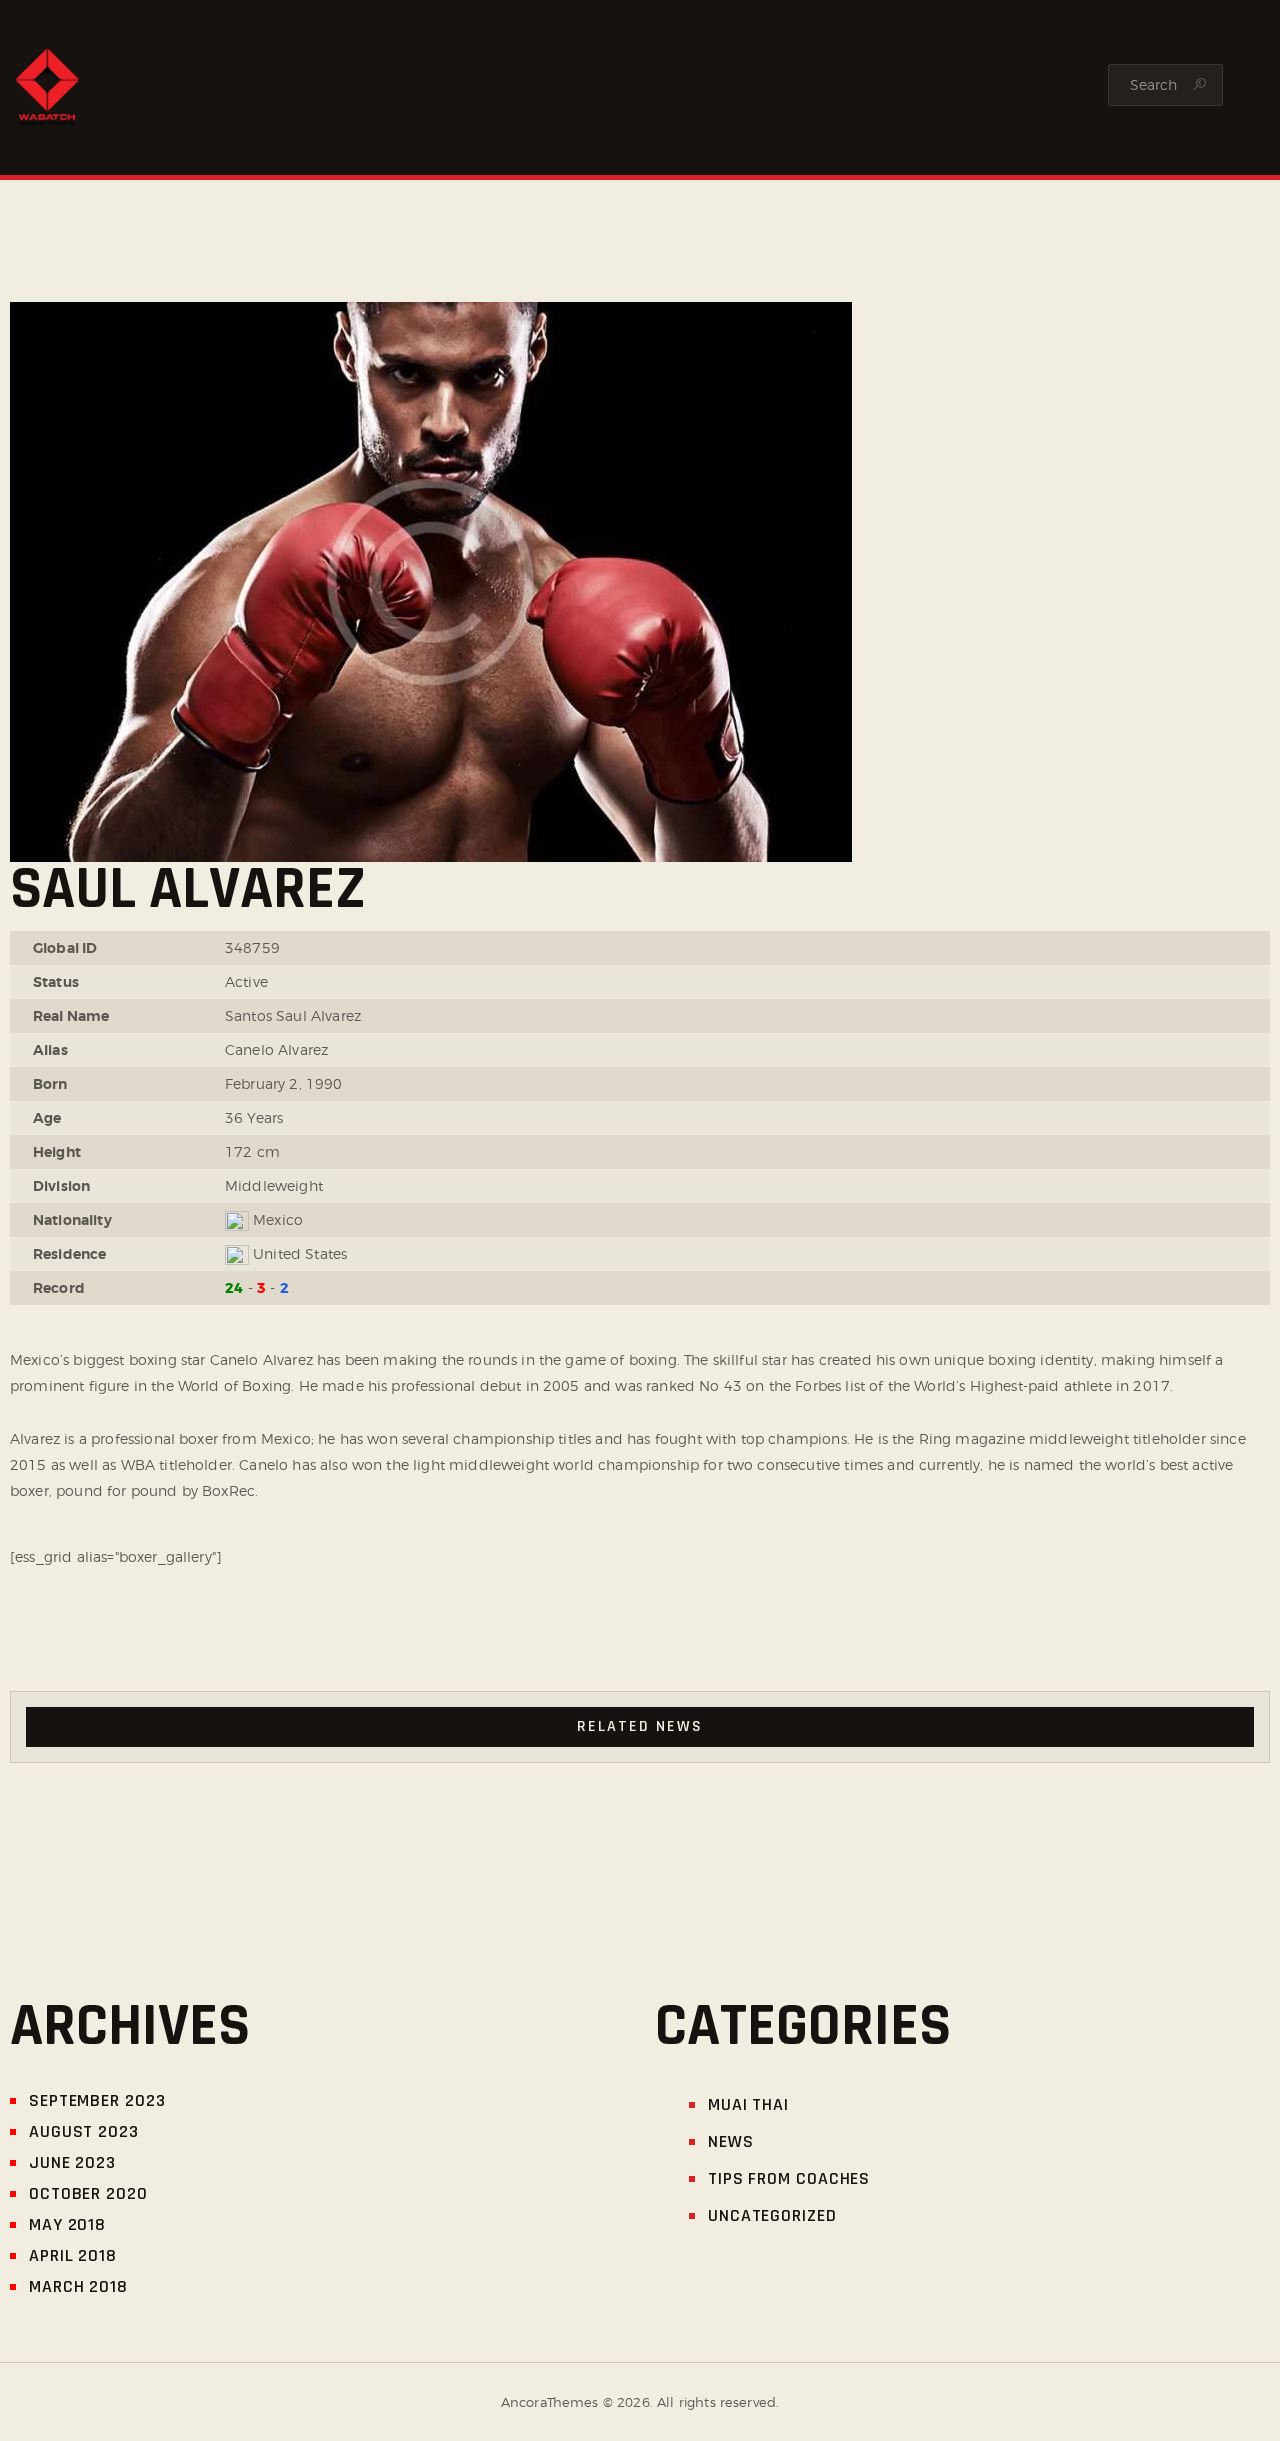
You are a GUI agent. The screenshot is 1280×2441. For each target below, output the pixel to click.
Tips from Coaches (789, 2178)
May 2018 (67, 2224)
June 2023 (72, 2162)
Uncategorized (772, 2215)
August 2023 (84, 2131)
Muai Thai (748, 2104)
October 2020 (88, 2193)
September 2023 (97, 2100)
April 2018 (73, 2255)
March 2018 (78, 2286)
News (731, 2141)
